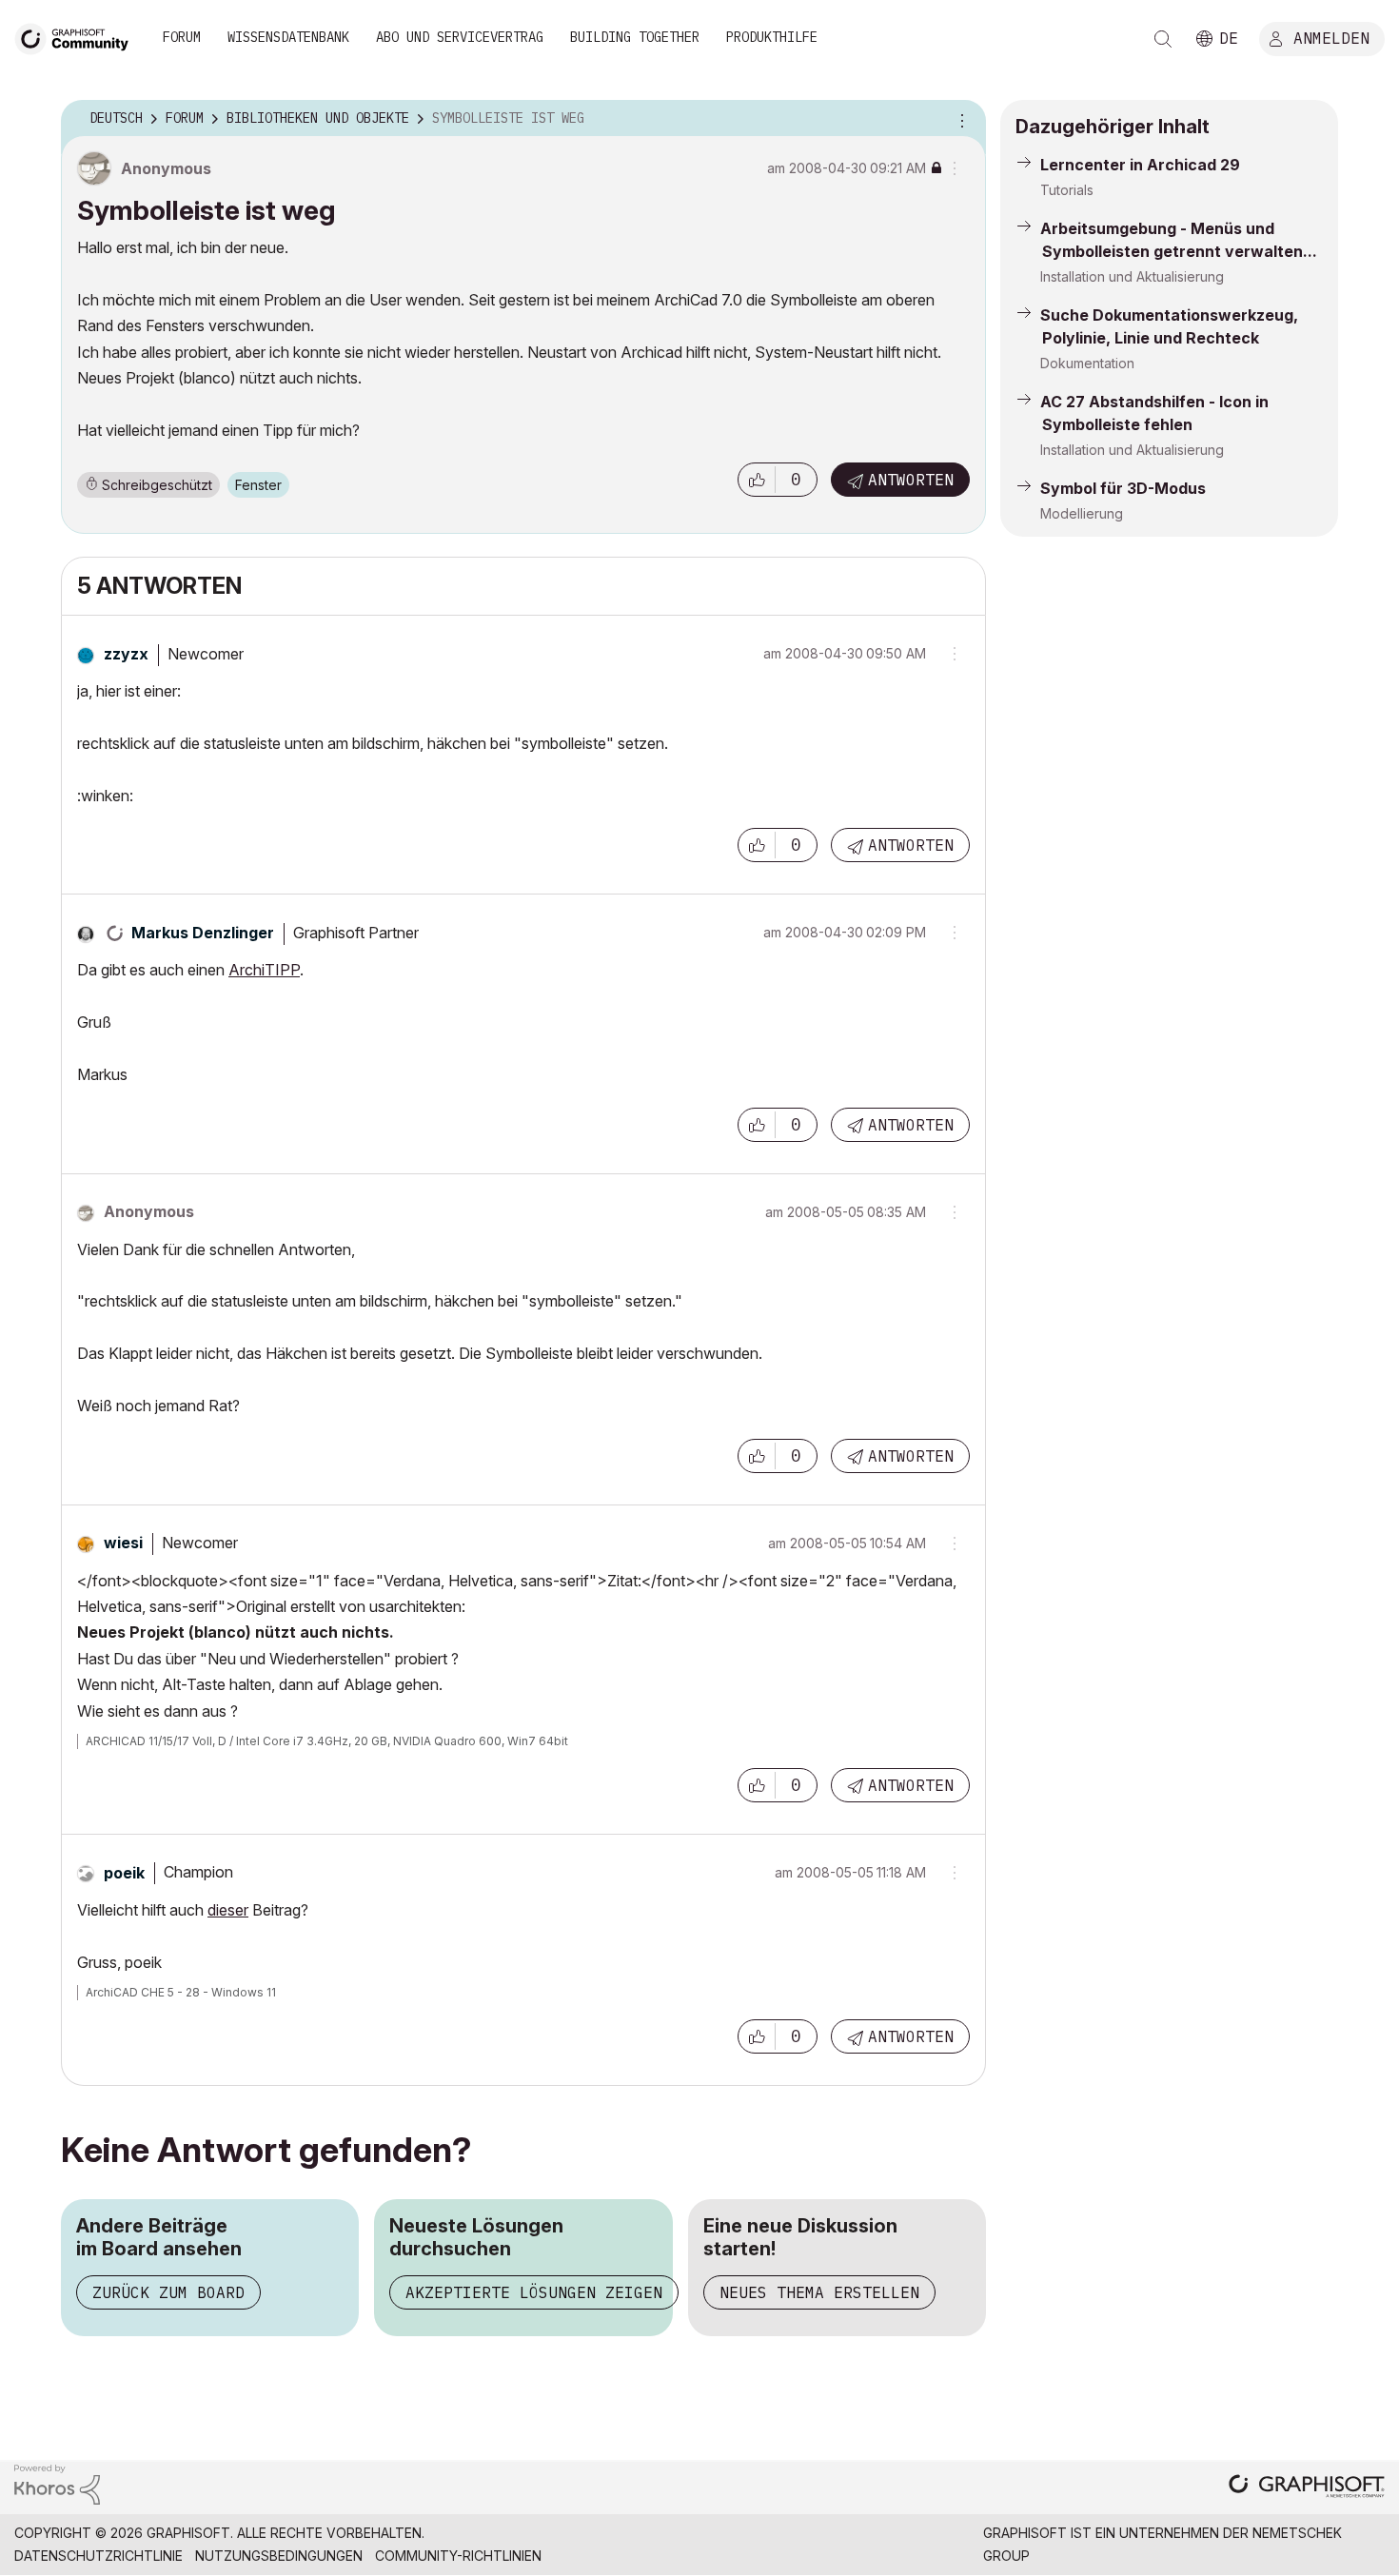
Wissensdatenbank (288, 37)
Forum (182, 37)
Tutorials (1067, 190)
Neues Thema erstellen (819, 2292)
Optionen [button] (959, 119)
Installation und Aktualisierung (1132, 276)
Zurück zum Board (168, 2292)
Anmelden (1331, 37)
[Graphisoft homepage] (1307, 2488)
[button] (757, 480)
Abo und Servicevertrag (460, 37)
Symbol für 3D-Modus (1123, 488)
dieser (228, 1910)
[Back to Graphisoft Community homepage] (78, 37)
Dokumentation (1087, 363)
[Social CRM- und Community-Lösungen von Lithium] (57, 2483)
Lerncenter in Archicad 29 (1140, 165)
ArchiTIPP (264, 970)
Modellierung (1082, 513)
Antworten (911, 480)
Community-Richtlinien (458, 2556)
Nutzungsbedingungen (279, 2556)
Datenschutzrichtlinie (99, 2556)
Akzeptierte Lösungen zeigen (534, 2292)
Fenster (258, 485)
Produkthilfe (772, 37)
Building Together (635, 37)
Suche (1163, 39)
